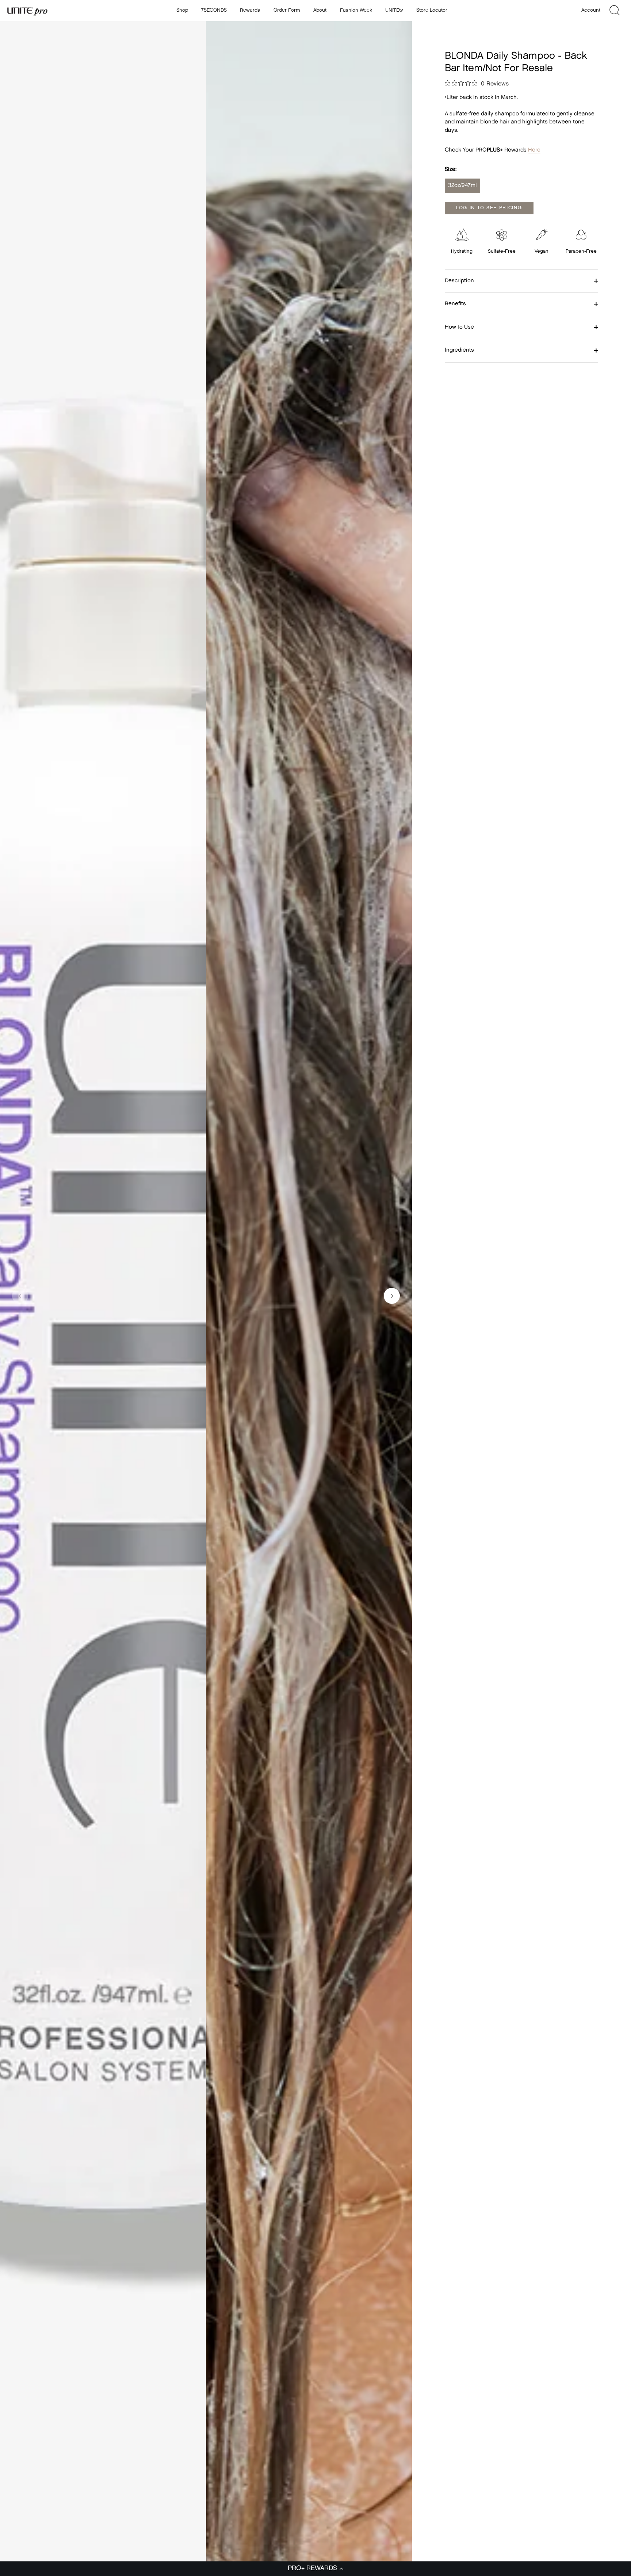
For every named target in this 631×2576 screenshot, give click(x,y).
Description (459, 281)
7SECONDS (214, 10)
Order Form (287, 10)
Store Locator (432, 10)
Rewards (250, 10)
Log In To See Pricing (489, 208)
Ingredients (459, 350)
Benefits (455, 304)
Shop (182, 10)
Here (534, 150)
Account (591, 10)
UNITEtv (394, 10)
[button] (315, 2569)
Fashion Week (356, 10)
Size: (451, 170)
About (320, 10)
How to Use (459, 327)
